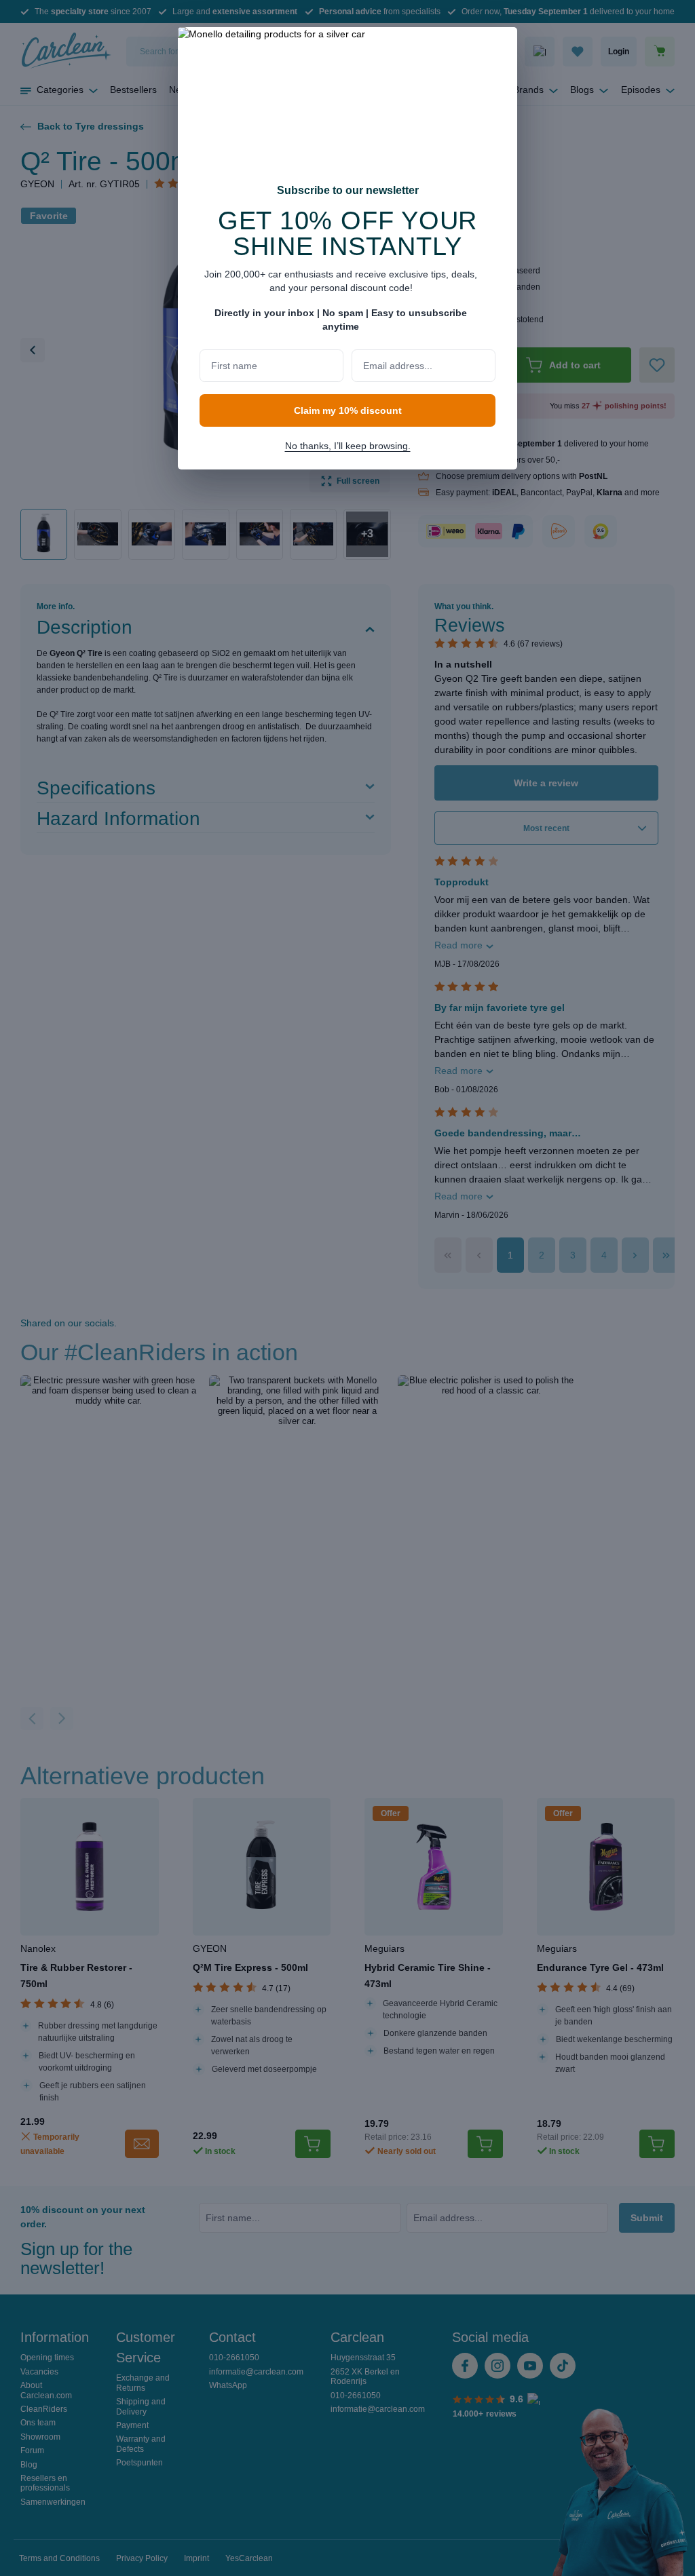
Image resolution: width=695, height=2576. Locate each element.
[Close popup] (500, 46)
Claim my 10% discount (348, 410)
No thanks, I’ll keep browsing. (348, 446)
